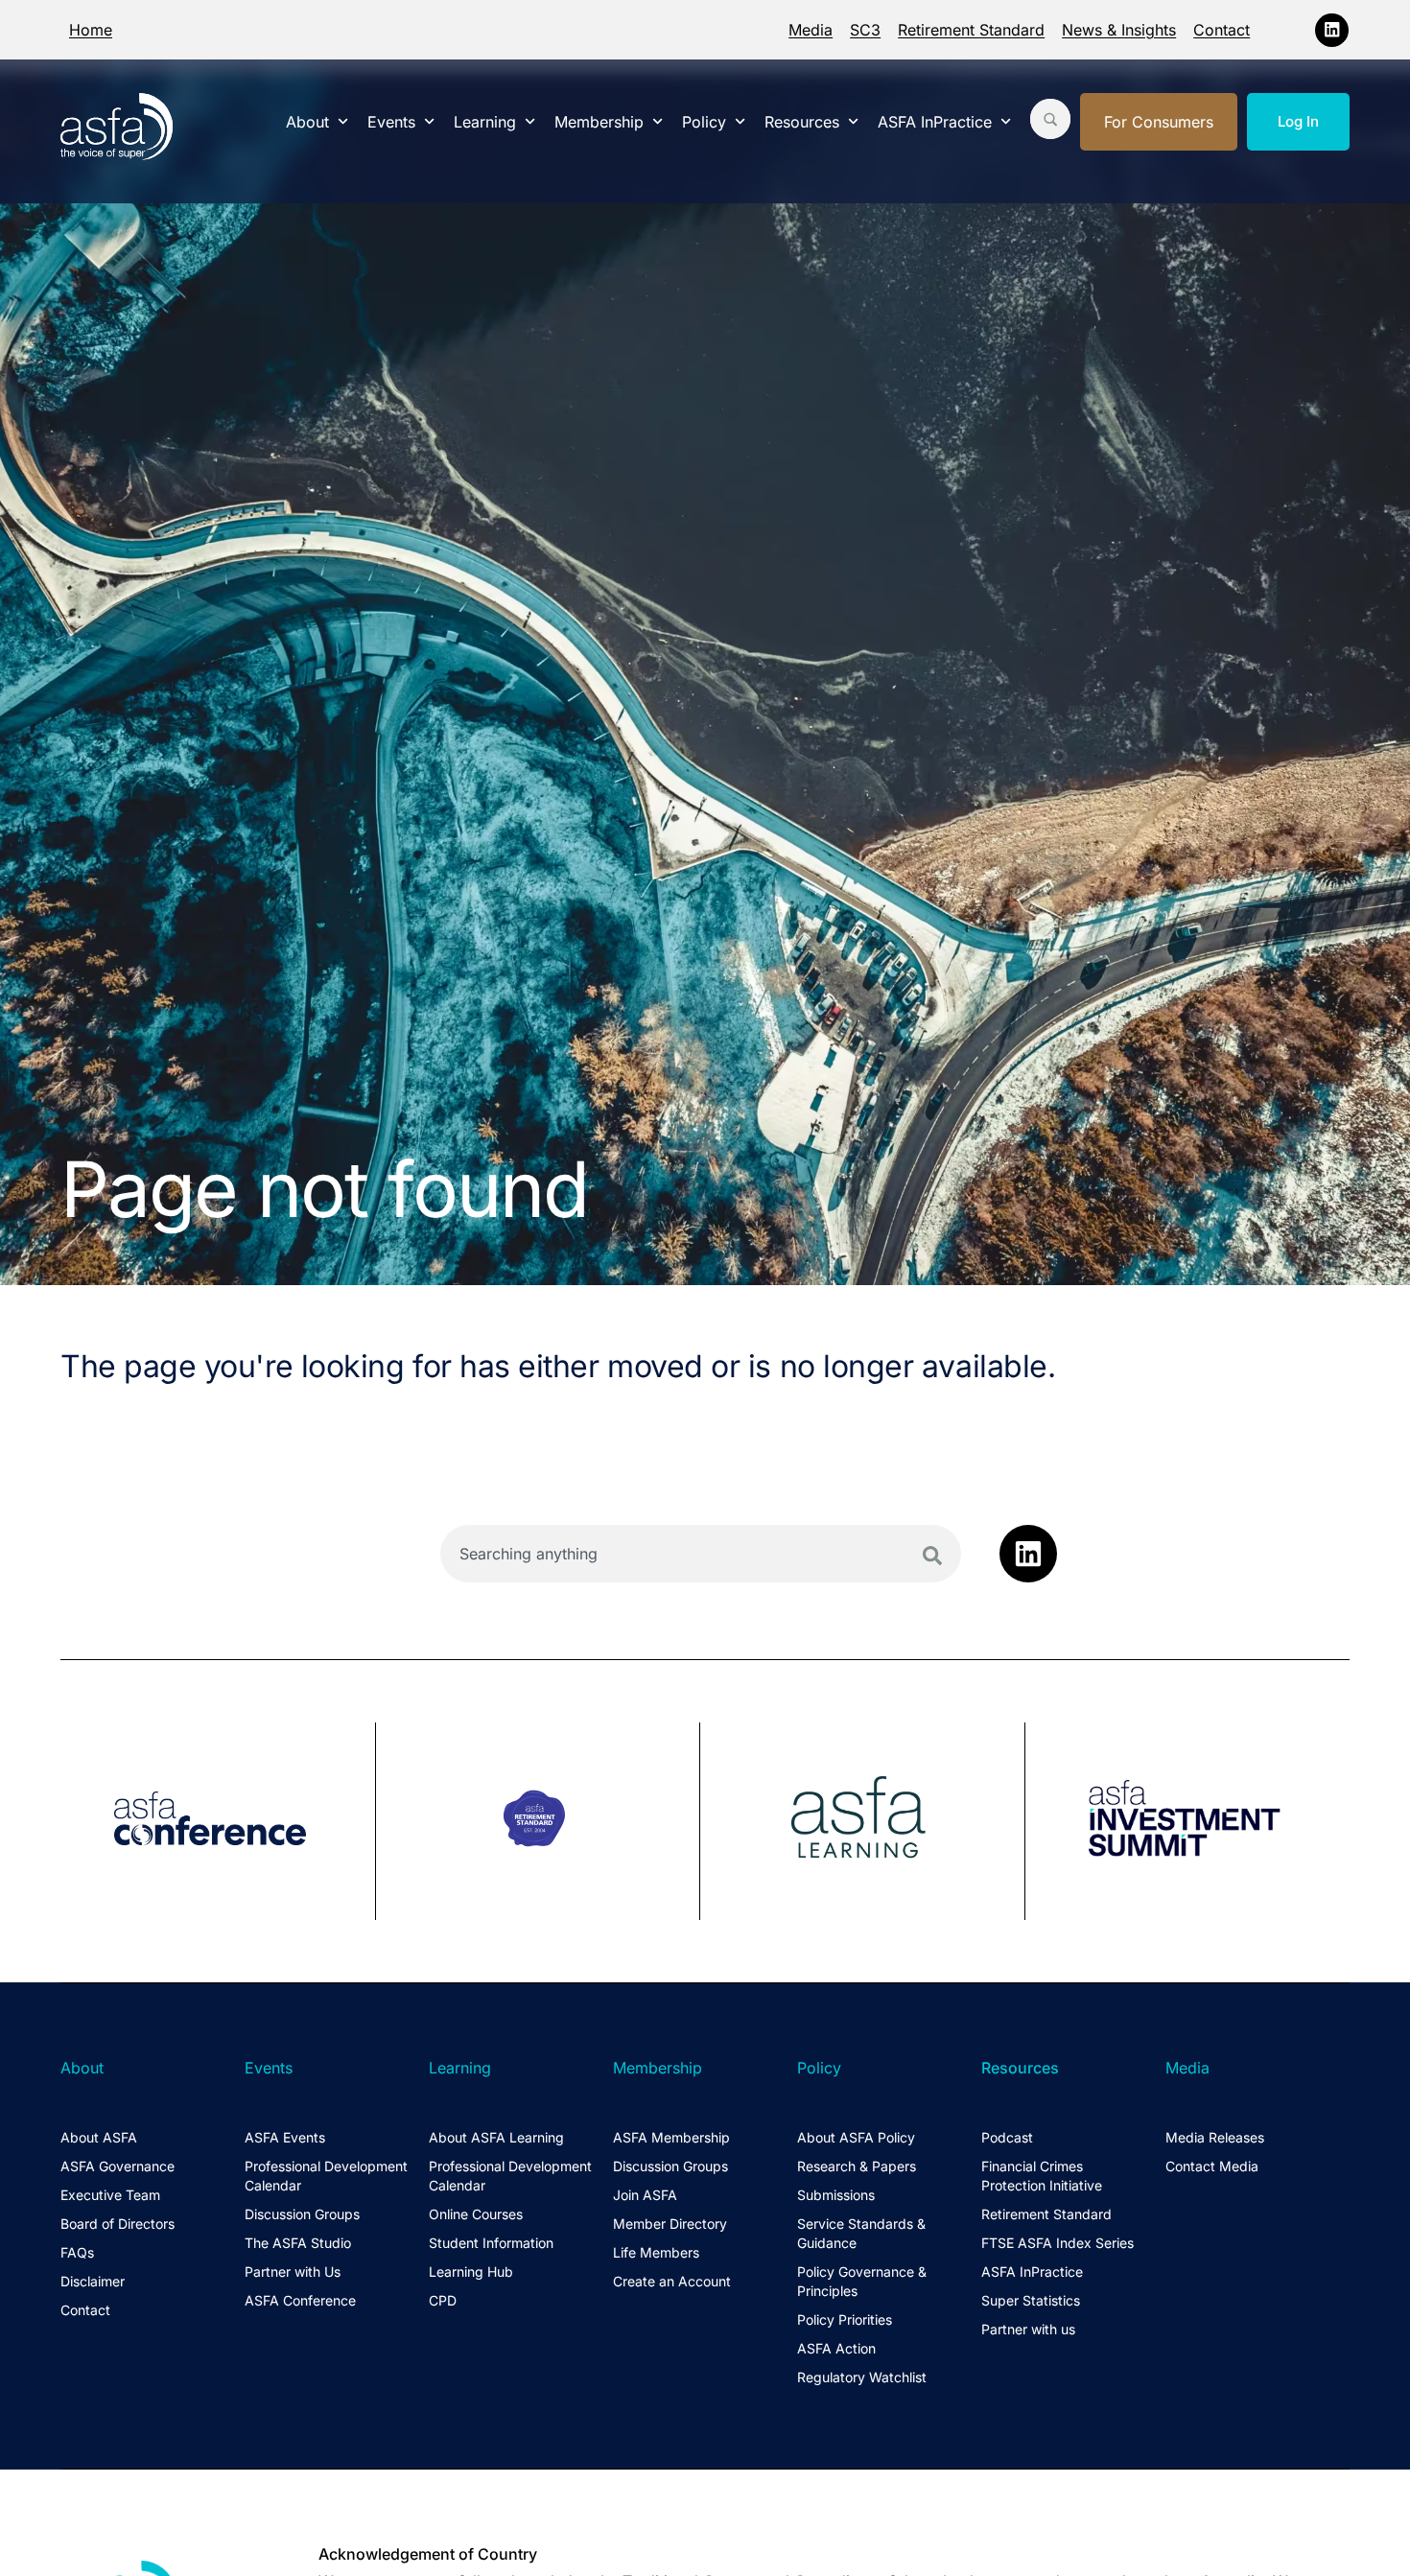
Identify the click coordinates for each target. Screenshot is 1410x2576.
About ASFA (99, 2137)
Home (91, 30)
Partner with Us (293, 2272)
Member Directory (670, 2224)
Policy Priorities (845, 2319)
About (307, 122)
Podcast (1007, 2137)
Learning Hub (471, 2272)
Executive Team (110, 2195)
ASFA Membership (671, 2137)
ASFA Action (836, 2348)
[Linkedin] (1332, 30)
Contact (1222, 30)
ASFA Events (285, 2137)
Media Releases (1215, 2137)
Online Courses (476, 2214)
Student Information (491, 2243)
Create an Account (672, 2281)
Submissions (836, 2195)
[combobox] (701, 1554)
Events (391, 122)
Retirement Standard (971, 30)
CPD (443, 2300)
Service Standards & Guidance (861, 2233)
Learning (485, 122)
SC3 (865, 30)
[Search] (932, 1556)
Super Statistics (1031, 2300)
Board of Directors (117, 2224)
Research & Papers (857, 2166)
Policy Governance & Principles (862, 2281)
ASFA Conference (300, 2300)
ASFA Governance (117, 2166)
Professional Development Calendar (326, 2176)
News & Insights (1119, 30)
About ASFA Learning (496, 2137)
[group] (218, 1821)
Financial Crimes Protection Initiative (1042, 2176)
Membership (599, 122)
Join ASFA (645, 2195)
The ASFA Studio (298, 2243)
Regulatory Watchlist (862, 2377)
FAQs (77, 2252)
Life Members (656, 2252)
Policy (704, 122)
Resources (802, 122)
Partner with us (1028, 2329)
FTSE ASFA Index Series (1057, 2243)
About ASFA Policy (856, 2137)
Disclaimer (93, 2281)
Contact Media (1212, 2166)
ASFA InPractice (935, 122)
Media (811, 30)
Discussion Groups (302, 2214)
